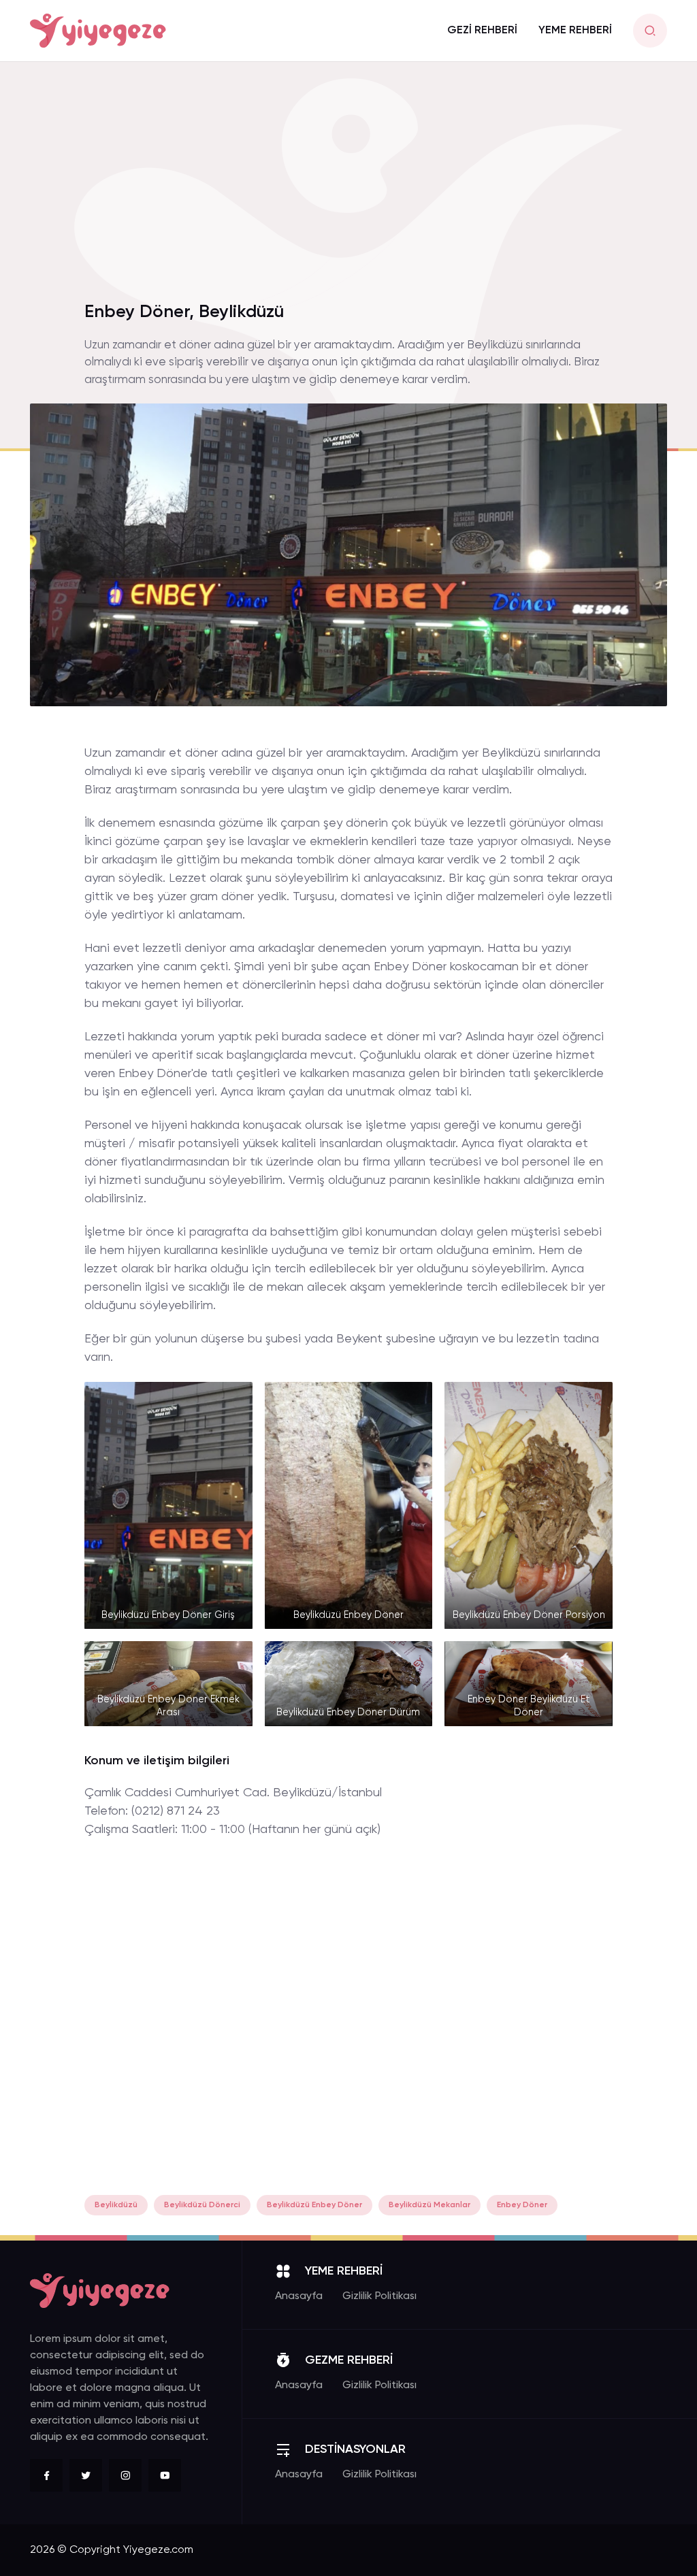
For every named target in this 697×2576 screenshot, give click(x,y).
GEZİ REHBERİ (482, 31)
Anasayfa (299, 2296)
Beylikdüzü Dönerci (202, 2205)
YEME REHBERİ (575, 31)
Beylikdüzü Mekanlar (429, 2205)
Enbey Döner (522, 2205)
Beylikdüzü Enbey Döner (314, 2205)
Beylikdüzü (116, 2205)
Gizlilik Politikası (379, 2296)
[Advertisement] (348, 190)
